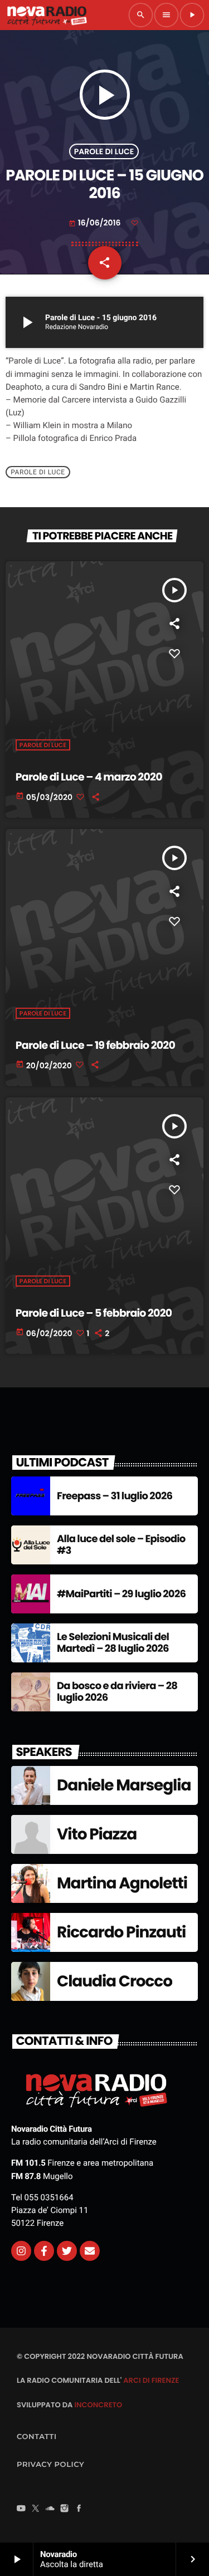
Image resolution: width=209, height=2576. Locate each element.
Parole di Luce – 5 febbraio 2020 (94, 1313)
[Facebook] (79, 2509)
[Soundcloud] (50, 2509)
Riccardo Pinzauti (121, 1932)
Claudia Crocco (115, 1981)
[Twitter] (67, 2251)
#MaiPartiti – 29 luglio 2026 (121, 1594)
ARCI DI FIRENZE (151, 2380)
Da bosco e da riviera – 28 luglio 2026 (117, 1692)
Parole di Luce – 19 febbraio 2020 (95, 1045)
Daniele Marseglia (124, 1785)
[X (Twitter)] (36, 2509)
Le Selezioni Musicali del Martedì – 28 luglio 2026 (113, 1643)
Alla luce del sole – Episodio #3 (121, 1545)
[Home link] (47, 15)
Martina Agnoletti (122, 1883)
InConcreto (98, 2405)
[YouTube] (21, 2509)
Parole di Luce (104, 151)
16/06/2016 (96, 223)
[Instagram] (21, 2251)
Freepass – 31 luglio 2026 (115, 1496)
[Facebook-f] (44, 2251)
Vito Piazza (97, 1834)
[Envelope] (90, 2251)
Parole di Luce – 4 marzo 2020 (89, 777)
